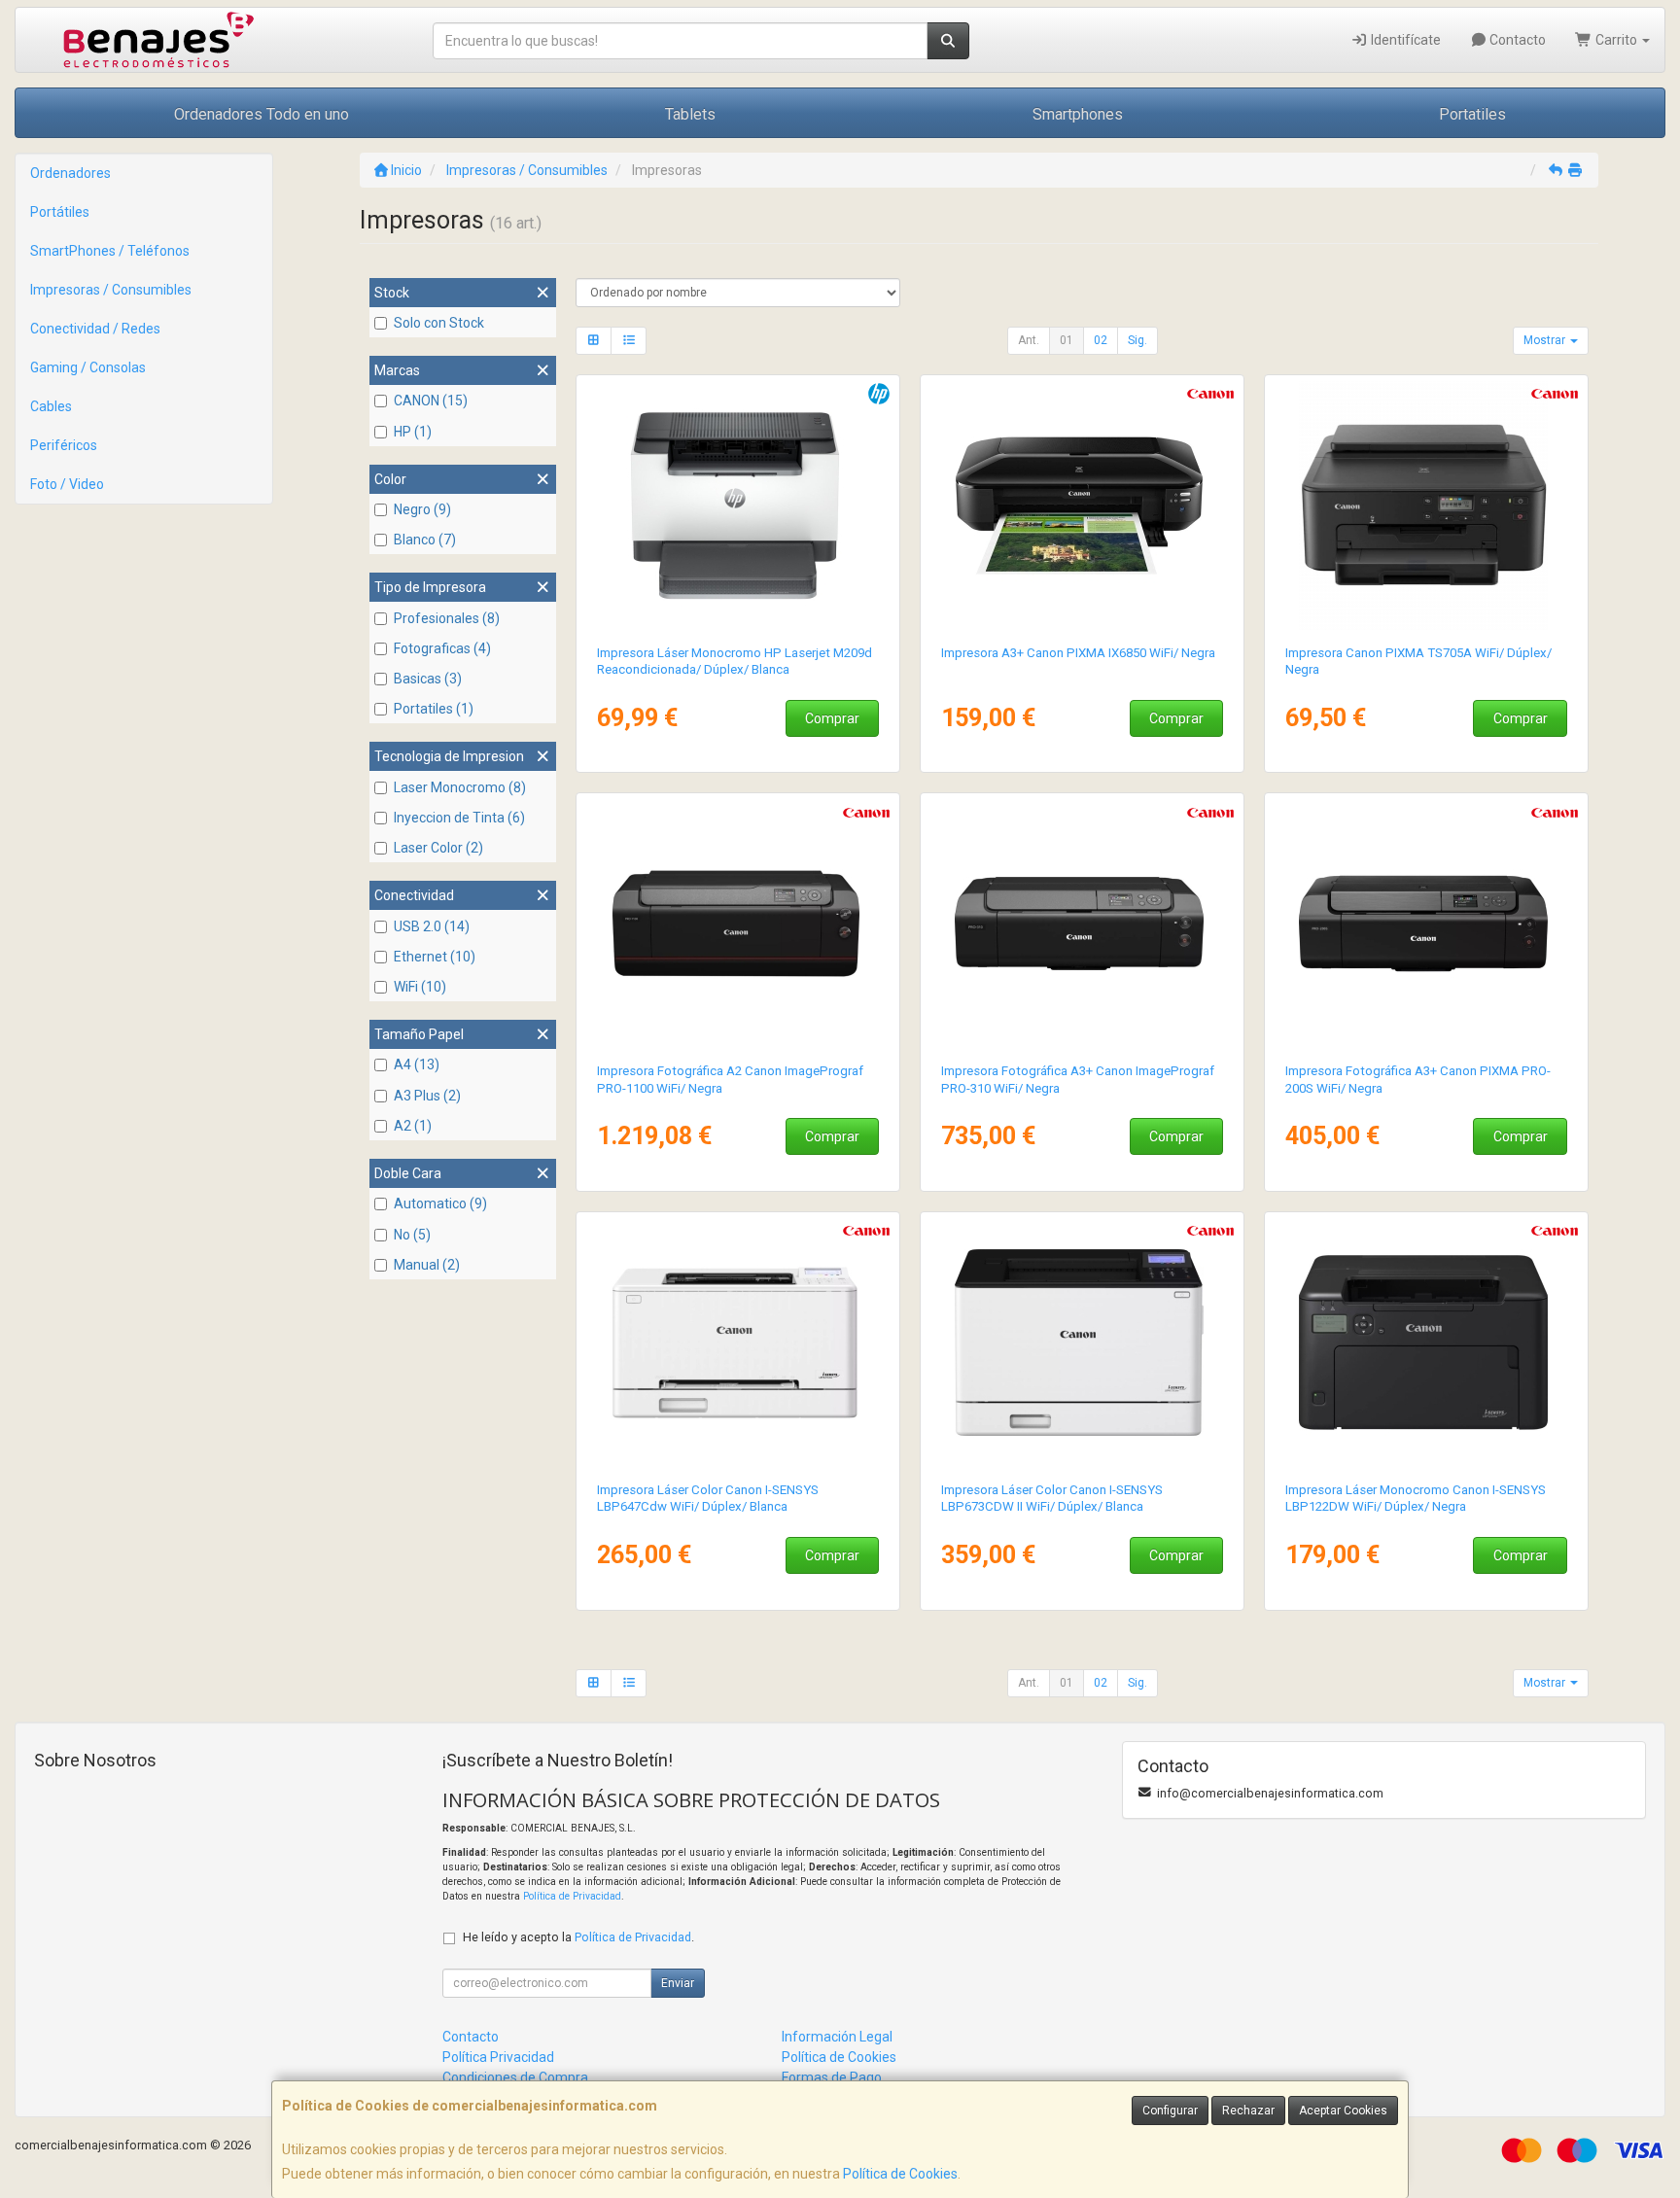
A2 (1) (413, 1126)
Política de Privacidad (572, 1896)
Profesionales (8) (447, 618)
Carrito (1616, 40)
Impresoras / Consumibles (111, 290)
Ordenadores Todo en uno (262, 114)
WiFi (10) (420, 987)
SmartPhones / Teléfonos (110, 251)
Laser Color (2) (438, 848)
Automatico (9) (440, 1204)
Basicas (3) (428, 679)
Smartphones (1078, 114)
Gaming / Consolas (88, 367)
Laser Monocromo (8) (460, 787)
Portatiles (1472, 114)
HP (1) (413, 432)
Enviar (678, 1983)
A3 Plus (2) (427, 1096)
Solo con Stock (439, 323)
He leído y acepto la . (578, 1937)
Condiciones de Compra (515, 2077)
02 (1101, 340)
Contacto (1516, 40)
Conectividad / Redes (95, 329)
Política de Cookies (900, 2174)
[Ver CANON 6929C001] (738, 1343)
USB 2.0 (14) (432, 926)
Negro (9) (422, 509)
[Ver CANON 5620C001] (1427, 1343)
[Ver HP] (738, 506)
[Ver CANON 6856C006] (738, 924)
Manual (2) (427, 1265)
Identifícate (1404, 40)
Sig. (1137, 340)
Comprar (832, 718)
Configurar (1170, 2111)
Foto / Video (67, 484)
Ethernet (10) (435, 957)
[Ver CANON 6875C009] (1427, 924)
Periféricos (64, 445)
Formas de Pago (832, 2077)
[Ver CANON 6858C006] (1083, 924)
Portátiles (60, 212)
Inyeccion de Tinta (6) (459, 818)
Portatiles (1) (434, 709)
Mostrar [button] (1546, 340)
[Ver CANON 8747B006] (1083, 506)
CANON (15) (431, 401)
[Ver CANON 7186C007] (1083, 1343)
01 (1067, 340)
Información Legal (837, 2037)
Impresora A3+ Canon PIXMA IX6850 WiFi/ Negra (1078, 653)
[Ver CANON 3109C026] (1427, 506)
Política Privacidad (498, 2057)
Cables (51, 406)
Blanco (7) (425, 540)
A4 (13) (417, 1064)
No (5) (412, 1235)
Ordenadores (70, 173)
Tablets (690, 114)
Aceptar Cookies (1343, 2111)
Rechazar (1248, 2111)
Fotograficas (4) (442, 648)
